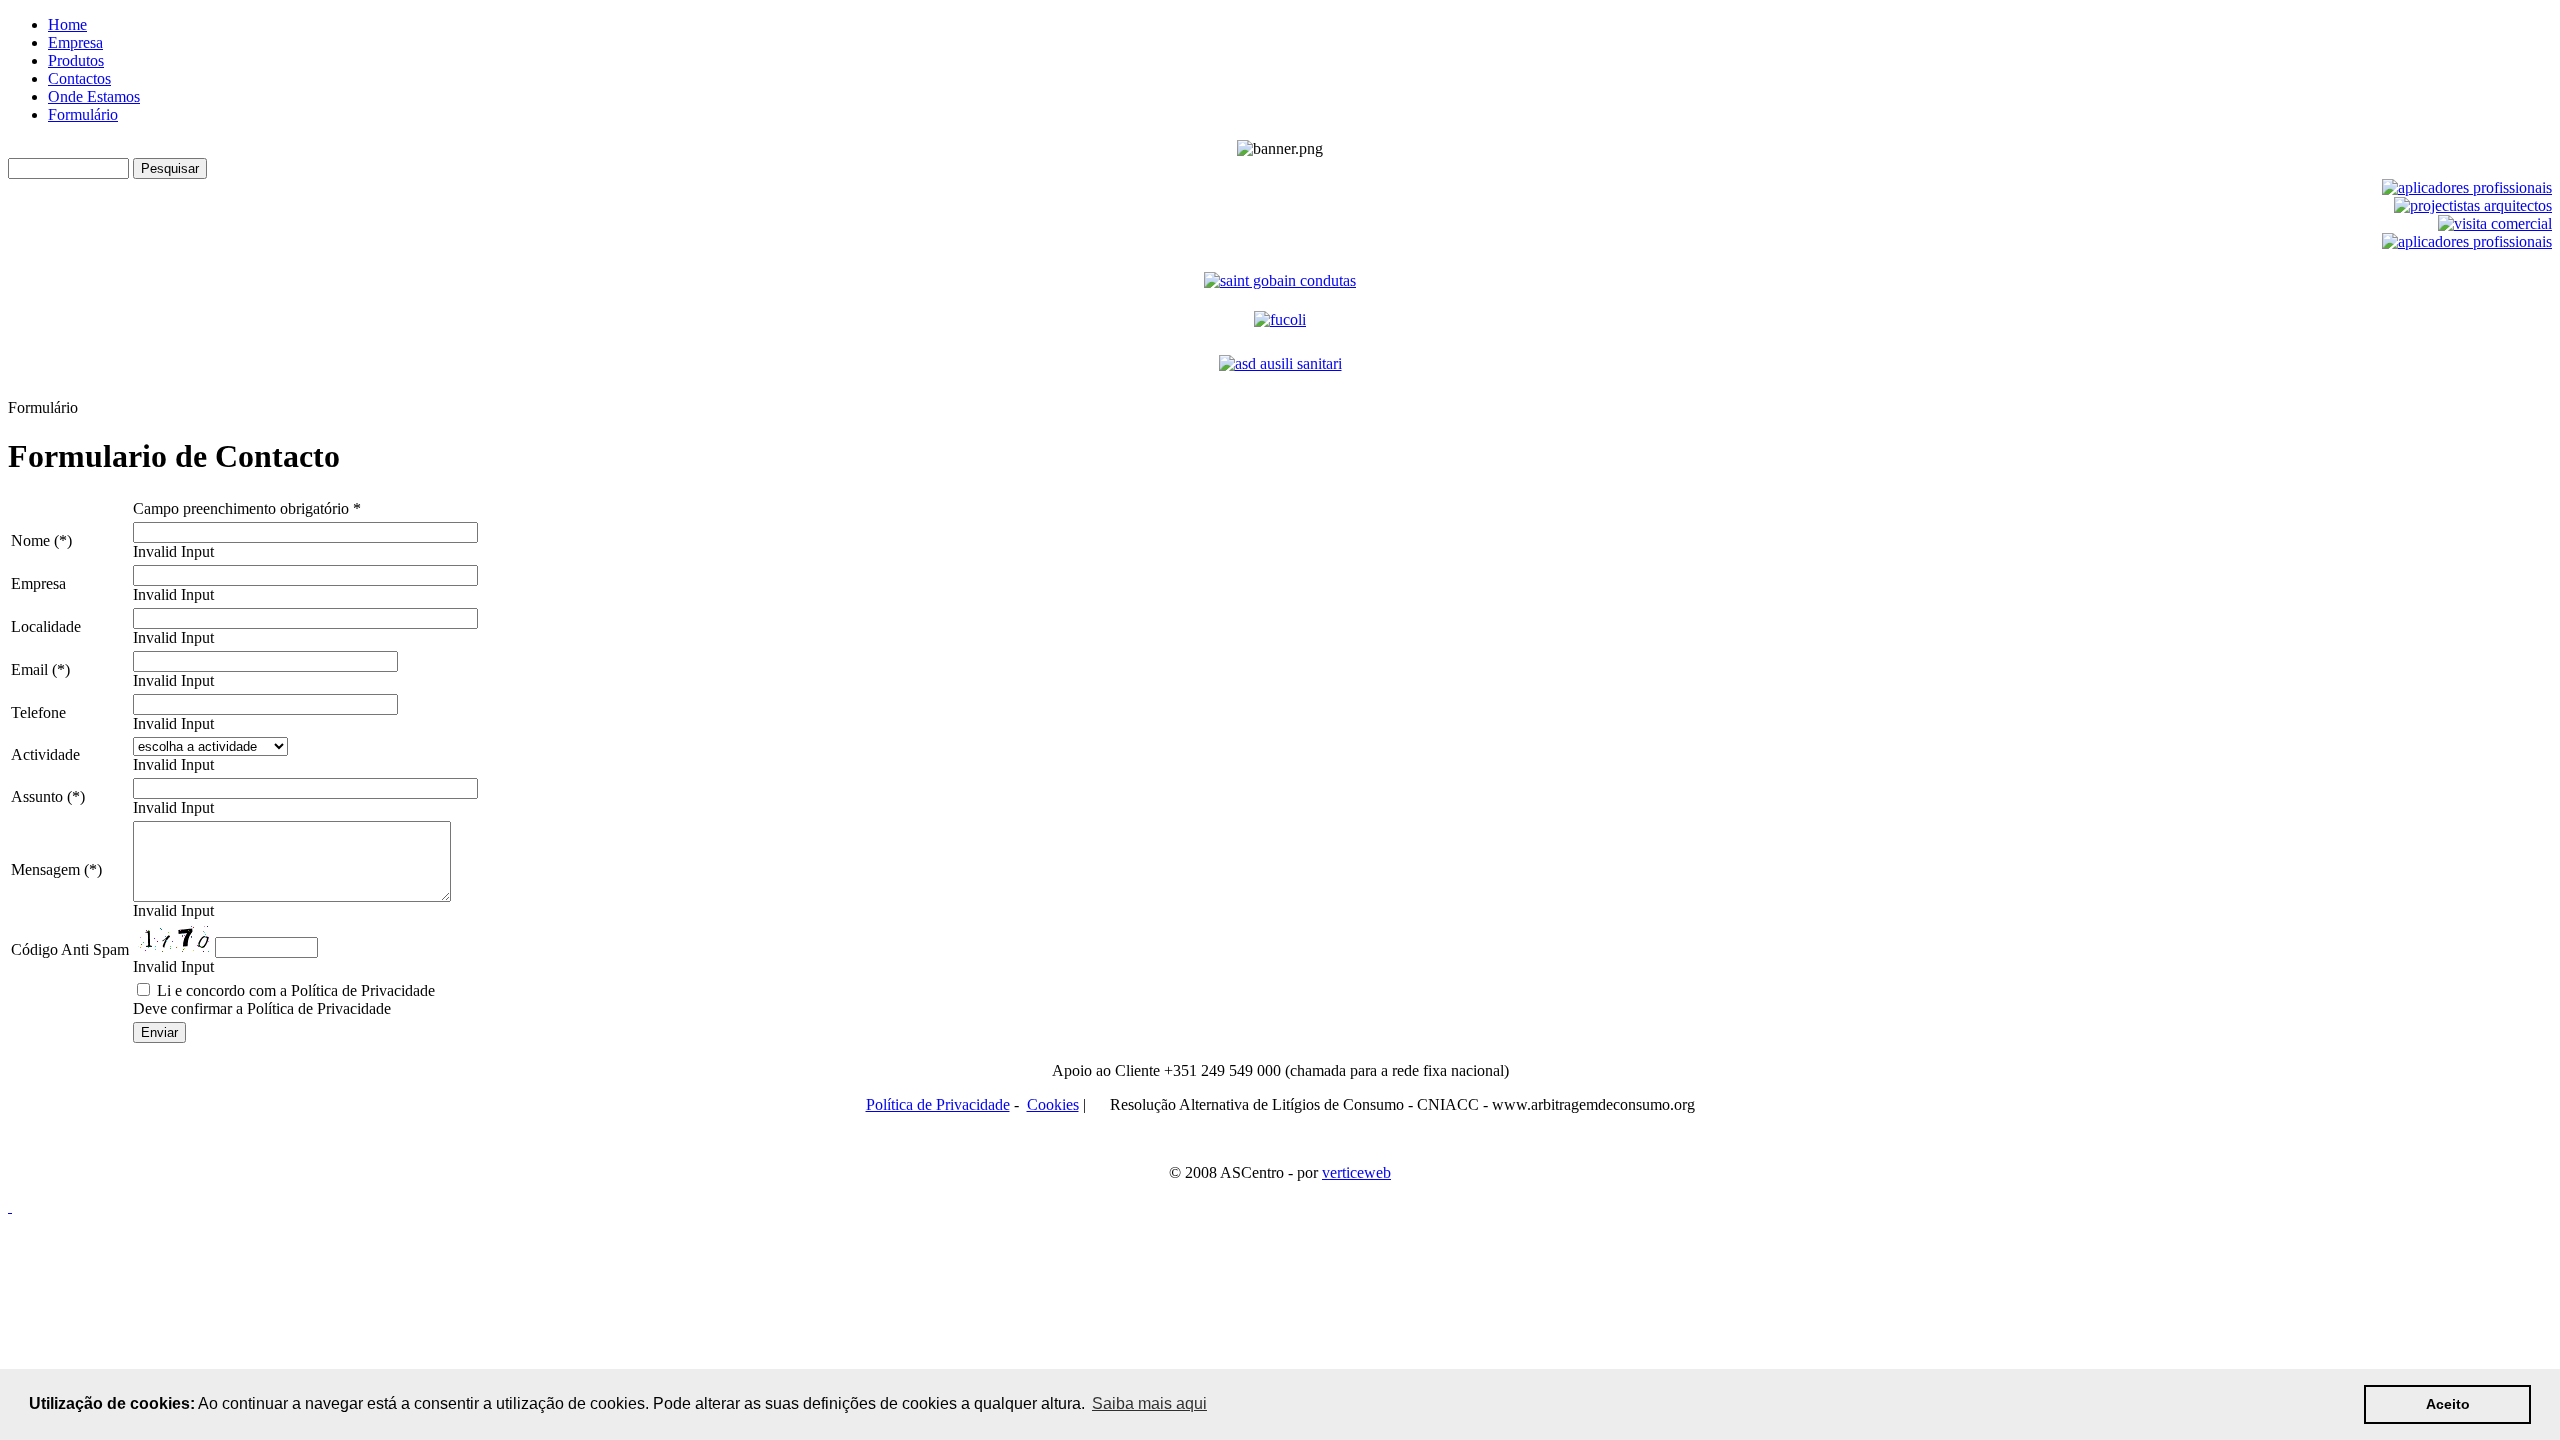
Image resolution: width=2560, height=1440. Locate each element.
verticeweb (1356, 1172)
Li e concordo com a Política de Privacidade (294, 990)
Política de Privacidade (938, 1104)
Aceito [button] (2448, 1404)
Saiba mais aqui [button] (1149, 1403)
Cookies (1053, 1104)
